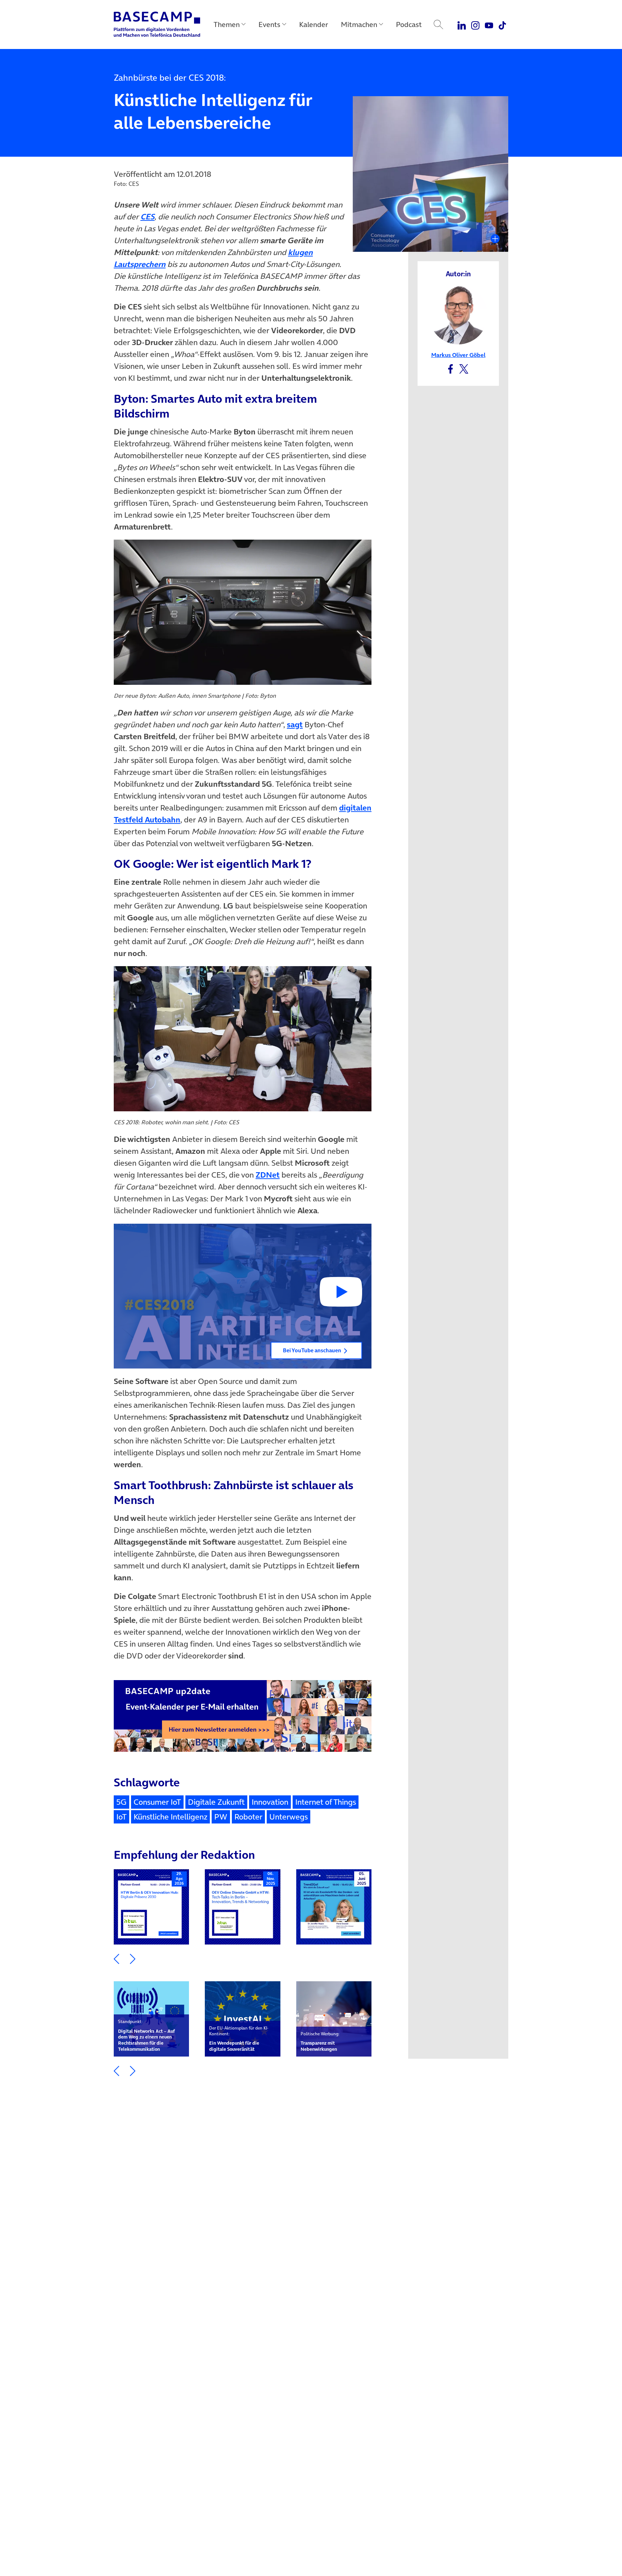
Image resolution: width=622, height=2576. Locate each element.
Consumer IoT (157, 1802)
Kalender (314, 24)
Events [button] (269, 24)
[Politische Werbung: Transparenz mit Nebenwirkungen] (334, 2019)
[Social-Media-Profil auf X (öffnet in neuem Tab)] (464, 368)
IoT (121, 1817)
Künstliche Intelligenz (170, 1817)
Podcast (409, 24)
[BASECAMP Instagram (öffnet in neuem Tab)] (475, 24)
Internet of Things (326, 1802)
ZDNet (268, 1175)
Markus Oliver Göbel (458, 355)
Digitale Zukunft (216, 1802)
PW (221, 1817)
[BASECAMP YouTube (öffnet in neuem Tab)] (489, 24)
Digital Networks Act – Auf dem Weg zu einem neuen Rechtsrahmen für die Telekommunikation (147, 2035)
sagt (295, 724)
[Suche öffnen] (438, 24)
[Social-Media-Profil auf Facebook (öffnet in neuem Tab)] (450, 368)
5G (121, 1802)
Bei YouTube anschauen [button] (312, 1350)
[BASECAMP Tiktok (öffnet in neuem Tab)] (502, 24)
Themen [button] (227, 24)
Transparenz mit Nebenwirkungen (320, 2042)
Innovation (270, 1802)
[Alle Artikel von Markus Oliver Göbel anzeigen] (458, 314)
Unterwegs (289, 1817)
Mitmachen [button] (359, 24)
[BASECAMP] (157, 24)
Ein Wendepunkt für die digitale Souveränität (239, 2039)
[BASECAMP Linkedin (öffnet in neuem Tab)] (462, 24)
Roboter (248, 1817)
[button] (243, 1296)
